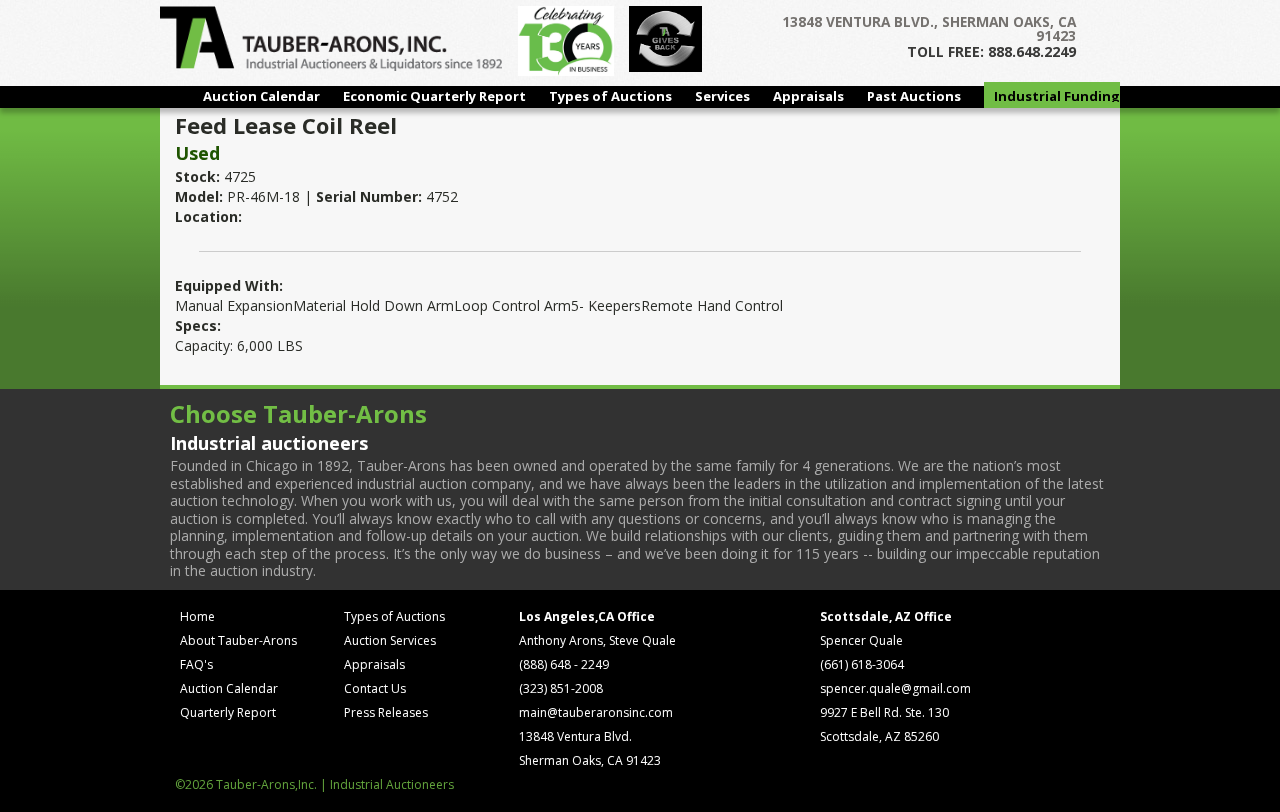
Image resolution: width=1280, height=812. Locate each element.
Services (722, 96)
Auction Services (390, 640)
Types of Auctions (610, 96)
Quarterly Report (228, 712)
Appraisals (808, 96)
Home (197, 616)
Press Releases (386, 712)
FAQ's (196, 664)
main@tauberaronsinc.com (596, 712)
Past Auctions (914, 96)
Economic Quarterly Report (434, 96)
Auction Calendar (261, 96)
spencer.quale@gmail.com (895, 688)
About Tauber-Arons (238, 640)
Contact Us (375, 688)
